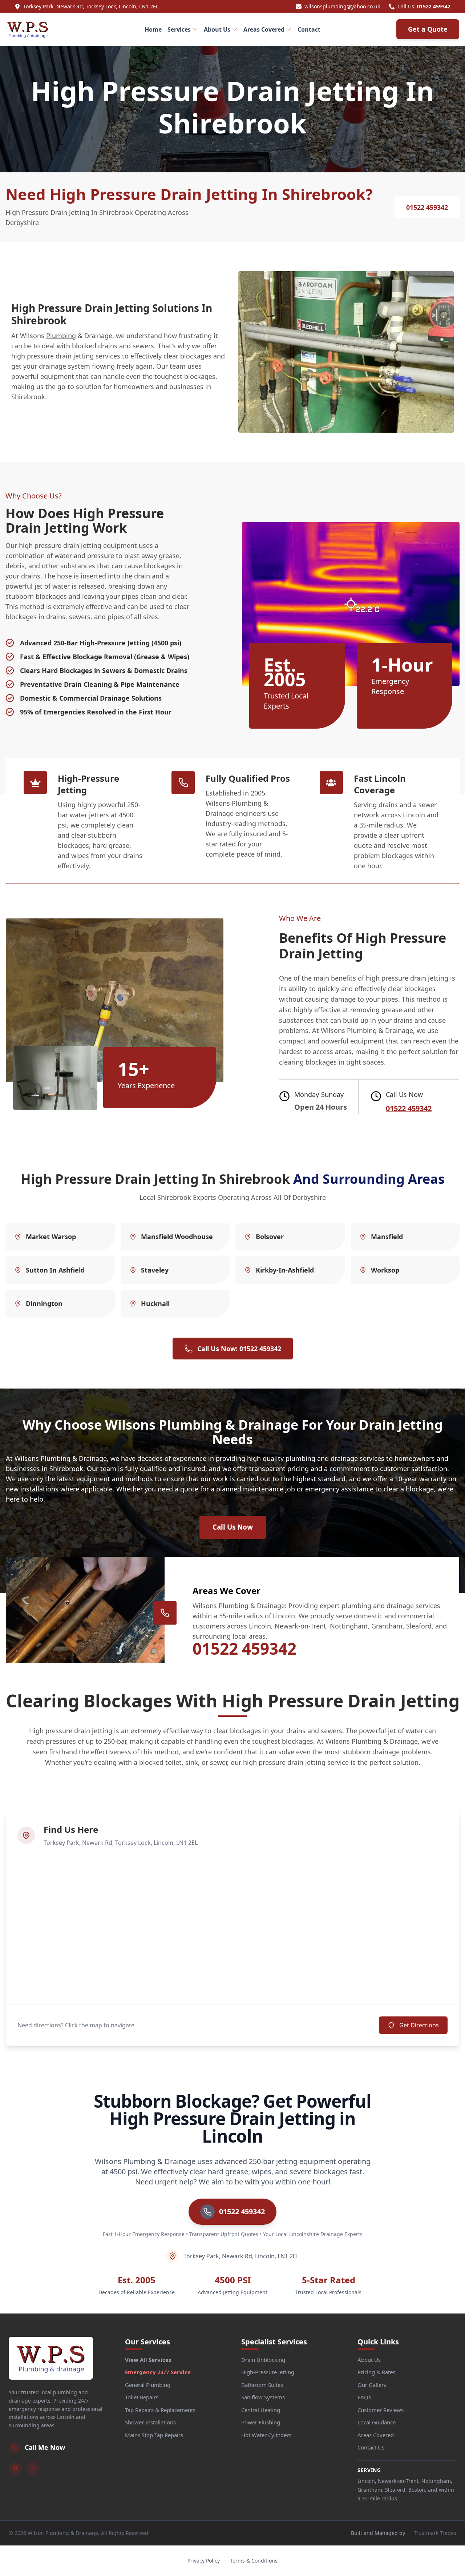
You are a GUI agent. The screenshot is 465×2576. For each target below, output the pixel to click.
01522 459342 (434, 6)
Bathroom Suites (262, 2385)
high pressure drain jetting (52, 356)
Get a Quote (428, 29)
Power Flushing (261, 2422)
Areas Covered (264, 29)
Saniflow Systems (263, 2397)
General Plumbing (148, 2385)
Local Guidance (377, 2422)
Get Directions (419, 2025)
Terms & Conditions (254, 2561)
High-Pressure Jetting (268, 2372)
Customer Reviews (381, 2410)
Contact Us (371, 2447)
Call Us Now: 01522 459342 (239, 1349)
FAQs (364, 2397)
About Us (217, 29)
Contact (309, 29)
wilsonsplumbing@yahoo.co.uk (342, 6)
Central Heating (261, 2410)
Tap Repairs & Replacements (160, 2410)
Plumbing (61, 336)
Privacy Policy (204, 2561)
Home (153, 29)
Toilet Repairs (142, 2397)
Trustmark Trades (435, 2533)
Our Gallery (372, 2385)
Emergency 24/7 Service (158, 2372)
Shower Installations (150, 2422)
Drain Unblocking (263, 2360)
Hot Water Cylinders (266, 2435)
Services (179, 29)
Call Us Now (233, 1527)
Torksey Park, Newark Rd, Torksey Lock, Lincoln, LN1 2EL (91, 6)
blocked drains (95, 346)
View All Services (148, 2360)
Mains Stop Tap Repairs (154, 2435)
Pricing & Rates (376, 2372)
